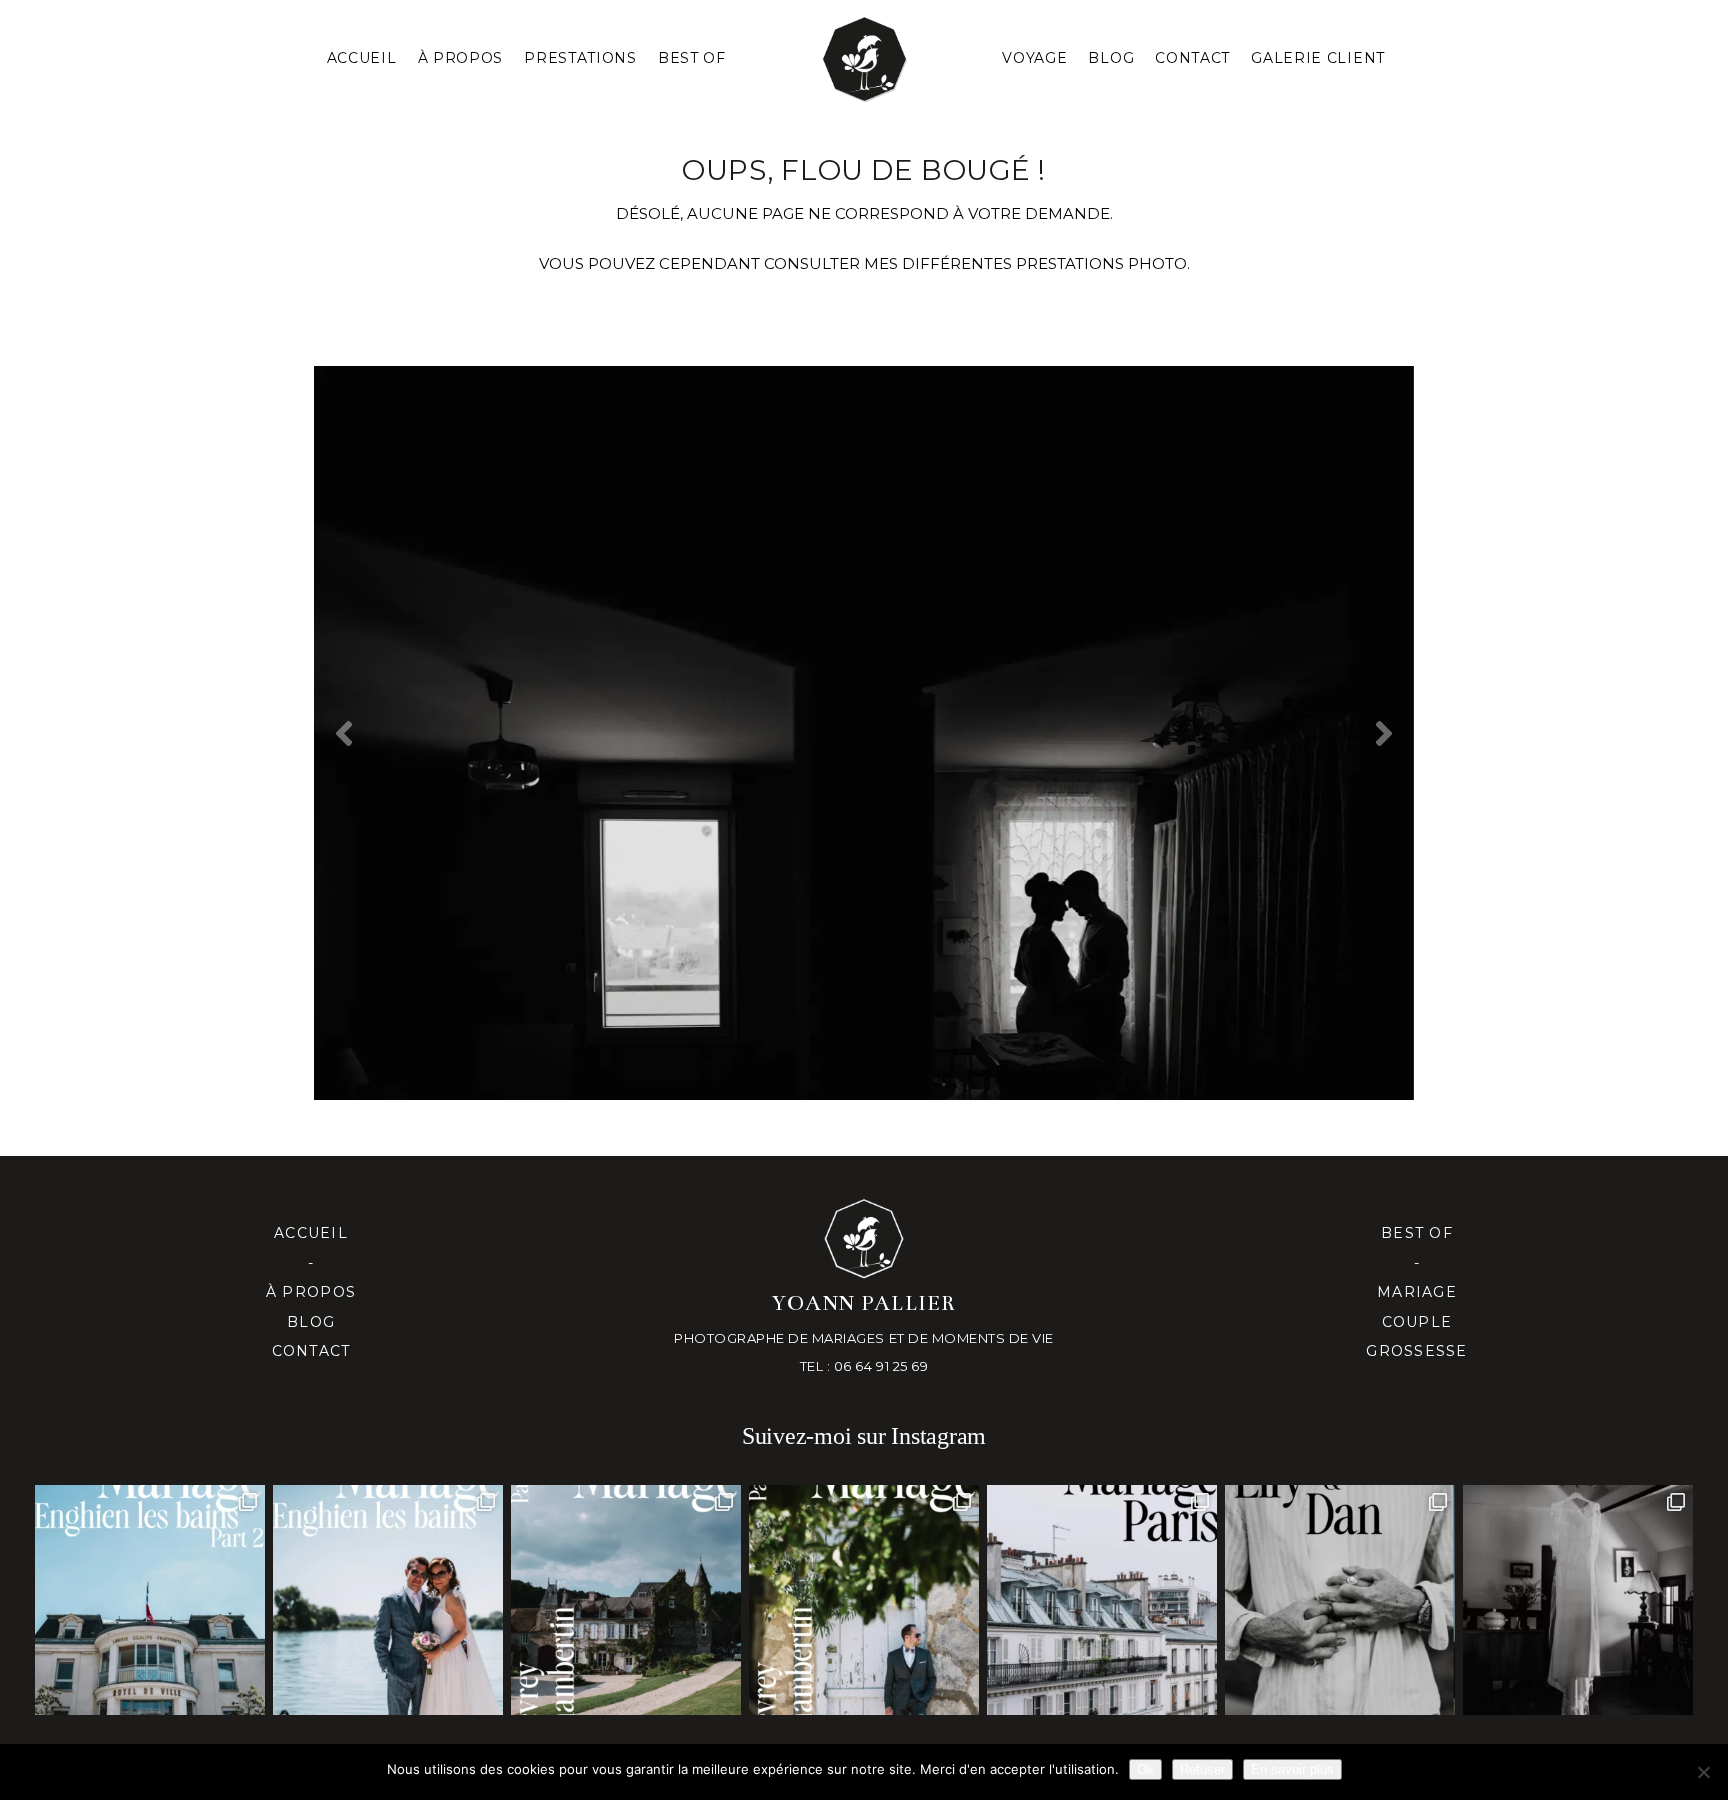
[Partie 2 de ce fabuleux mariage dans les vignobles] (626, 1600)
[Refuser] (1703, 1772)
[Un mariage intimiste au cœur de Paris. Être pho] (1102, 1600)
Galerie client (1318, 58)
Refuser (1202, 1769)
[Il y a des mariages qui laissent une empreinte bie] (864, 1600)
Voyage (1034, 58)
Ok (1145, 1769)
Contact (1192, 58)
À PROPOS (461, 58)
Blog (1111, 58)
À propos (311, 1292)
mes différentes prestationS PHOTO (1025, 263)
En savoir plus (1292, 1769)
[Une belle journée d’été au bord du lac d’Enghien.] (388, 1600)
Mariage (1417, 1292)
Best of (1417, 1233)
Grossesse (1416, 1351)
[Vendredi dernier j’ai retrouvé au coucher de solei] (1340, 1600)
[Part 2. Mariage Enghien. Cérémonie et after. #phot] (150, 1600)
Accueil (362, 58)
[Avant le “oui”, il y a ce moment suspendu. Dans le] (1578, 1600)
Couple (1417, 1322)
